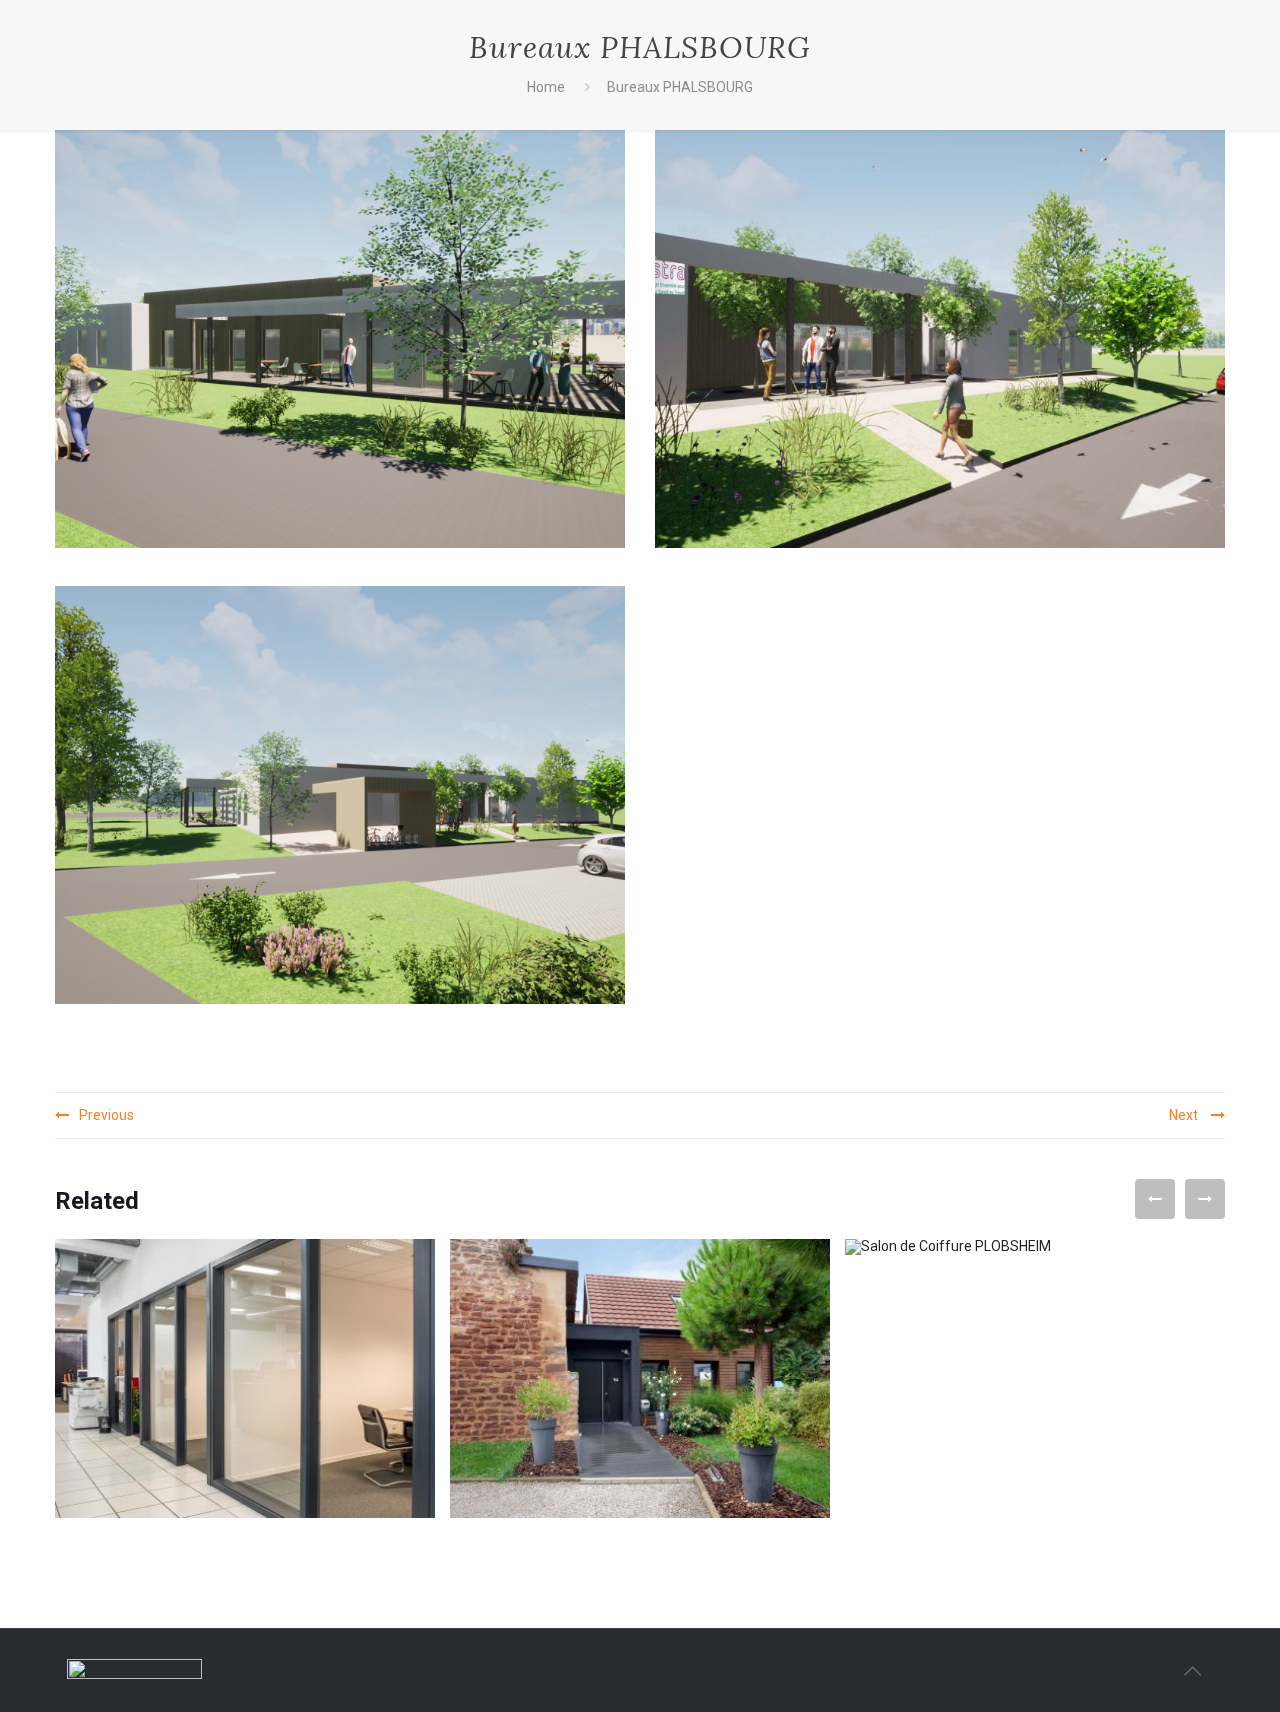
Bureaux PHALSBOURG (680, 87)
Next (1185, 1115)
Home (546, 87)
